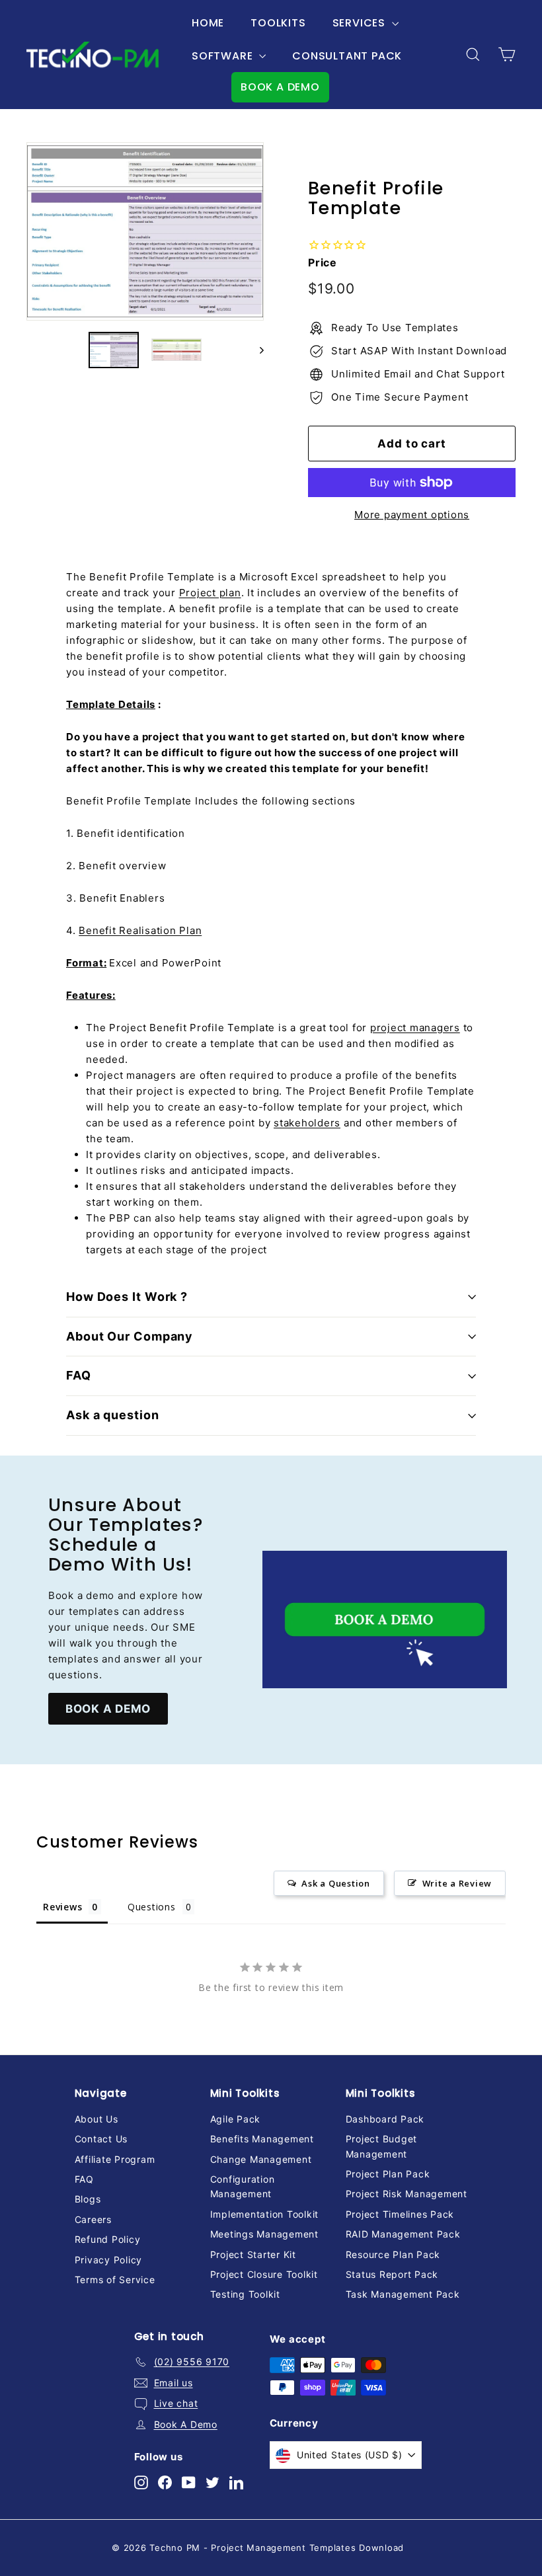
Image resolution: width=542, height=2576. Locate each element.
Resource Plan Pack (393, 2254)
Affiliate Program (115, 2159)
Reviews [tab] (62, 1907)
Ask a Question (336, 1883)
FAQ (79, 1375)
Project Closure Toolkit (264, 2274)
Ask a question (113, 1415)
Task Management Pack (403, 2294)
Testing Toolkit (245, 2294)
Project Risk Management (406, 2194)
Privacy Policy (109, 2260)
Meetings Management (264, 2234)
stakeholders (307, 1123)
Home (208, 23)
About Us (97, 2119)
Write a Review (457, 1883)
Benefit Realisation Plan (140, 930)
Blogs (88, 2199)
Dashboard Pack (385, 2119)
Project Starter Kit (253, 2254)
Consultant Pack (347, 56)
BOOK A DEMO (280, 87)
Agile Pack (236, 2119)
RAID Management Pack (403, 2234)
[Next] (255, 350)
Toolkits (278, 23)
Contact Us (101, 2139)
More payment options (412, 515)
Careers (93, 2219)
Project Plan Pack (388, 2174)
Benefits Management (262, 2139)
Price (323, 262)
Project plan (210, 593)
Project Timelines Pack (400, 2214)
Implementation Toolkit (265, 2214)
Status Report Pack (392, 2274)
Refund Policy (108, 2239)
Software (224, 56)
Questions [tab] (152, 1907)
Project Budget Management (382, 2146)
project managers (415, 1028)
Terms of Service (115, 2280)
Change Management (261, 2159)
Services (361, 23)
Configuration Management (243, 2186)
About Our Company (130, 1336)
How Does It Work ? (127, 1297)
